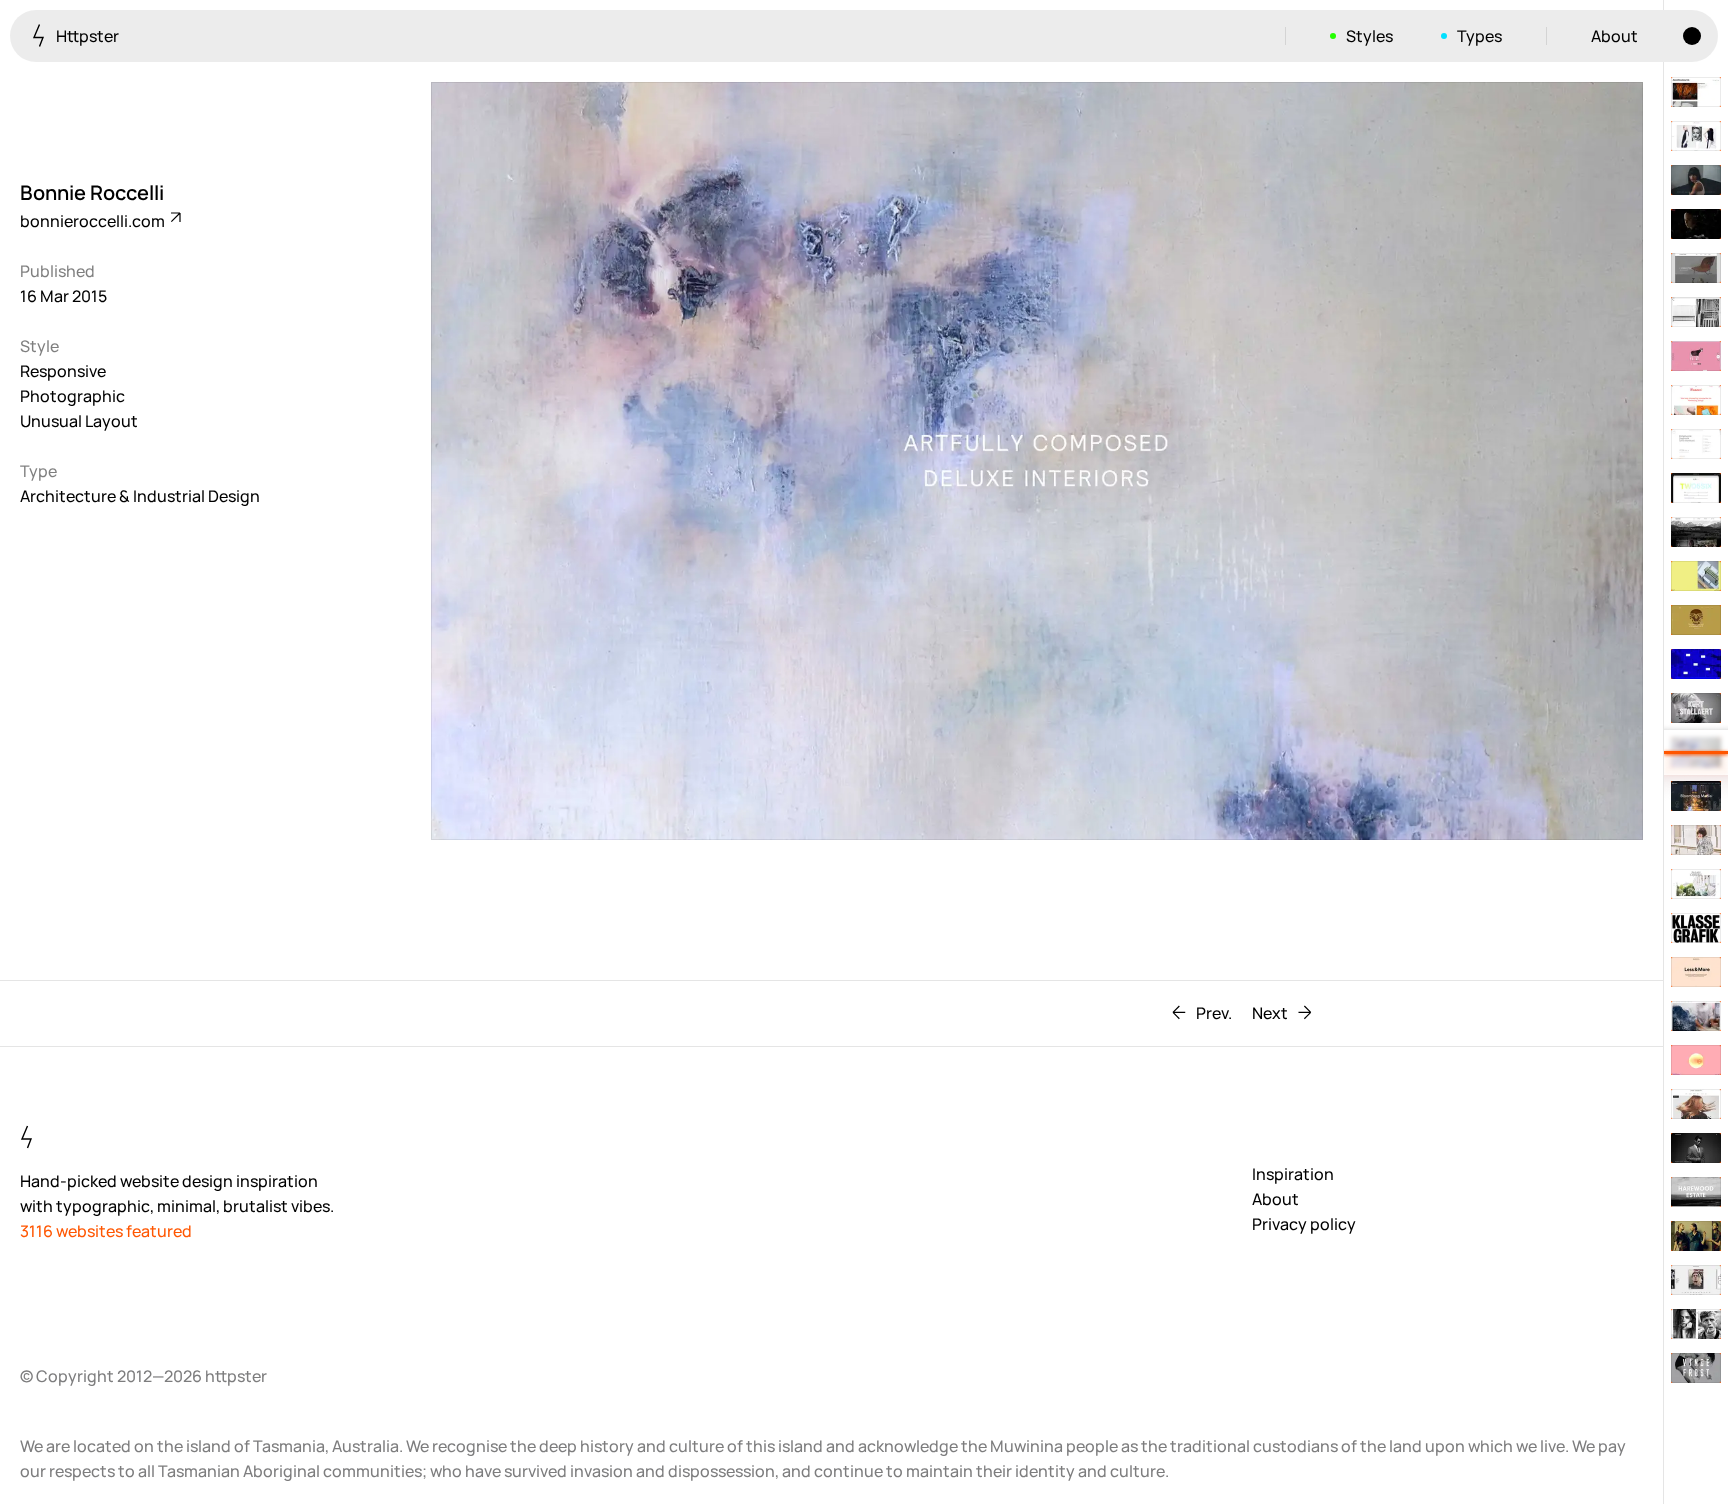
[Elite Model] (1696, 1324)
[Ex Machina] (1696, 224)
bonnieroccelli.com (94, 221)
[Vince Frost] (1696, 1368)
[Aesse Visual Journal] (1696, 92)
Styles (1369, 36)
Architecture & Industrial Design (140, 496)
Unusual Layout (79, 421)
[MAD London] (1696, 1236)
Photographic (72, 396)
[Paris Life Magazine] (1696, 840)
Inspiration (1293, 1174)
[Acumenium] (1696, 1148)
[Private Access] (1696, 444)
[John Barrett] (1696, 1104)
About (1614, 36)
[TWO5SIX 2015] (1696, 488)
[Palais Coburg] (1696, 884)
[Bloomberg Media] (1696, 796)
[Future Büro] (1696, 268)
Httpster (86, 36)
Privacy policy (1304, 1224)
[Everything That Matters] (1696, 1280)
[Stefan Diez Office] (1696, 576)
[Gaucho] (1696, 532)
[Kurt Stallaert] (1696, 708)
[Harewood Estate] (1696, 1192)
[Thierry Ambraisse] (1696, 180)
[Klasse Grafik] (1696, 928)
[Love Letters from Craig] (1696, 1060)
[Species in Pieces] (1696, 356)
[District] (1696, 664)
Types (1479, 36)
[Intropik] (1696, 312)
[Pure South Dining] (1696, 1016)
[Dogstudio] (1696, 620)
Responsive (63, 371)
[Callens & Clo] (1696, 136)
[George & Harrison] (1696, 972)
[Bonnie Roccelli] (1696, 752)
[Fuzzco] (1696, 400)
